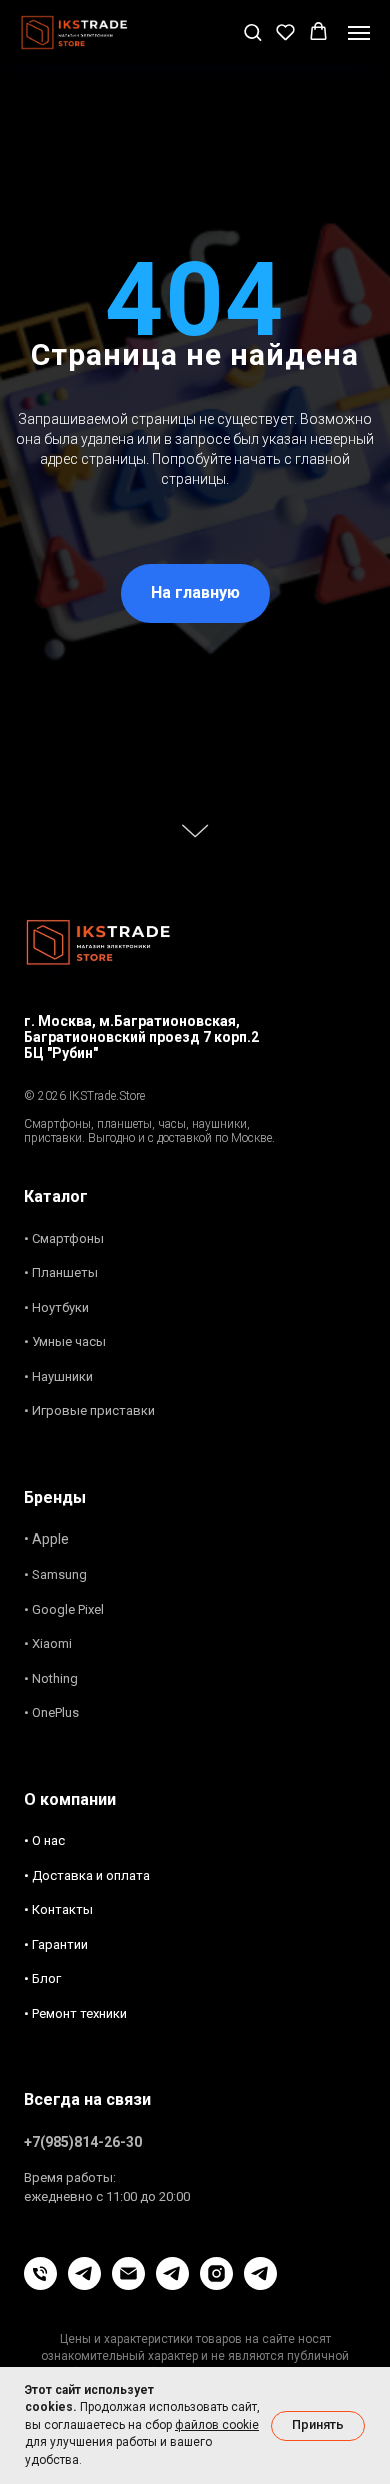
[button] (252, 31)
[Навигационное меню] (359, 33)
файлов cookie (217, 2425)
